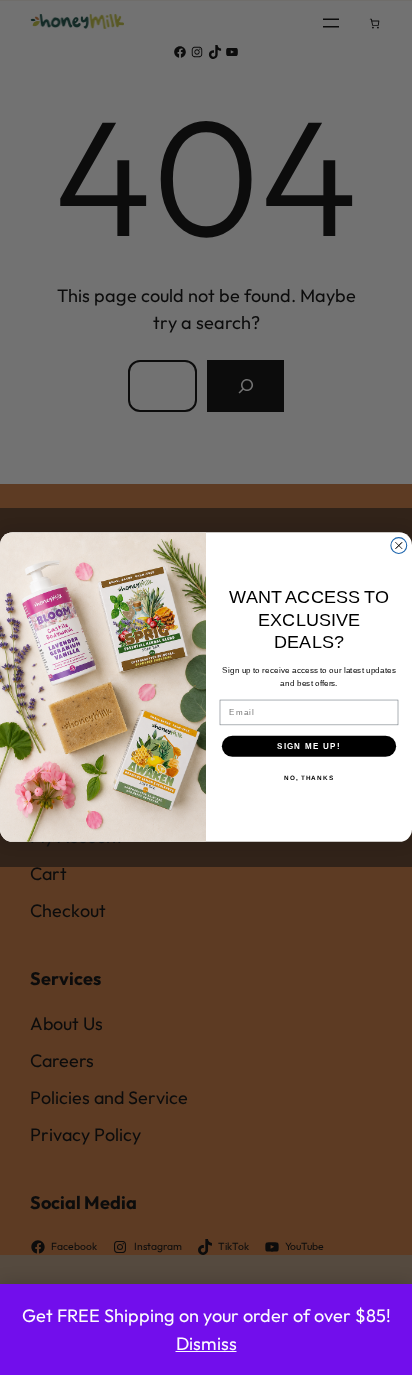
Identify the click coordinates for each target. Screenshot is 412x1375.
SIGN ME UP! (309, 746)
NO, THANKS (309, 778)
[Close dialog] (399, 546)
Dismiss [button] (206, 1343)
